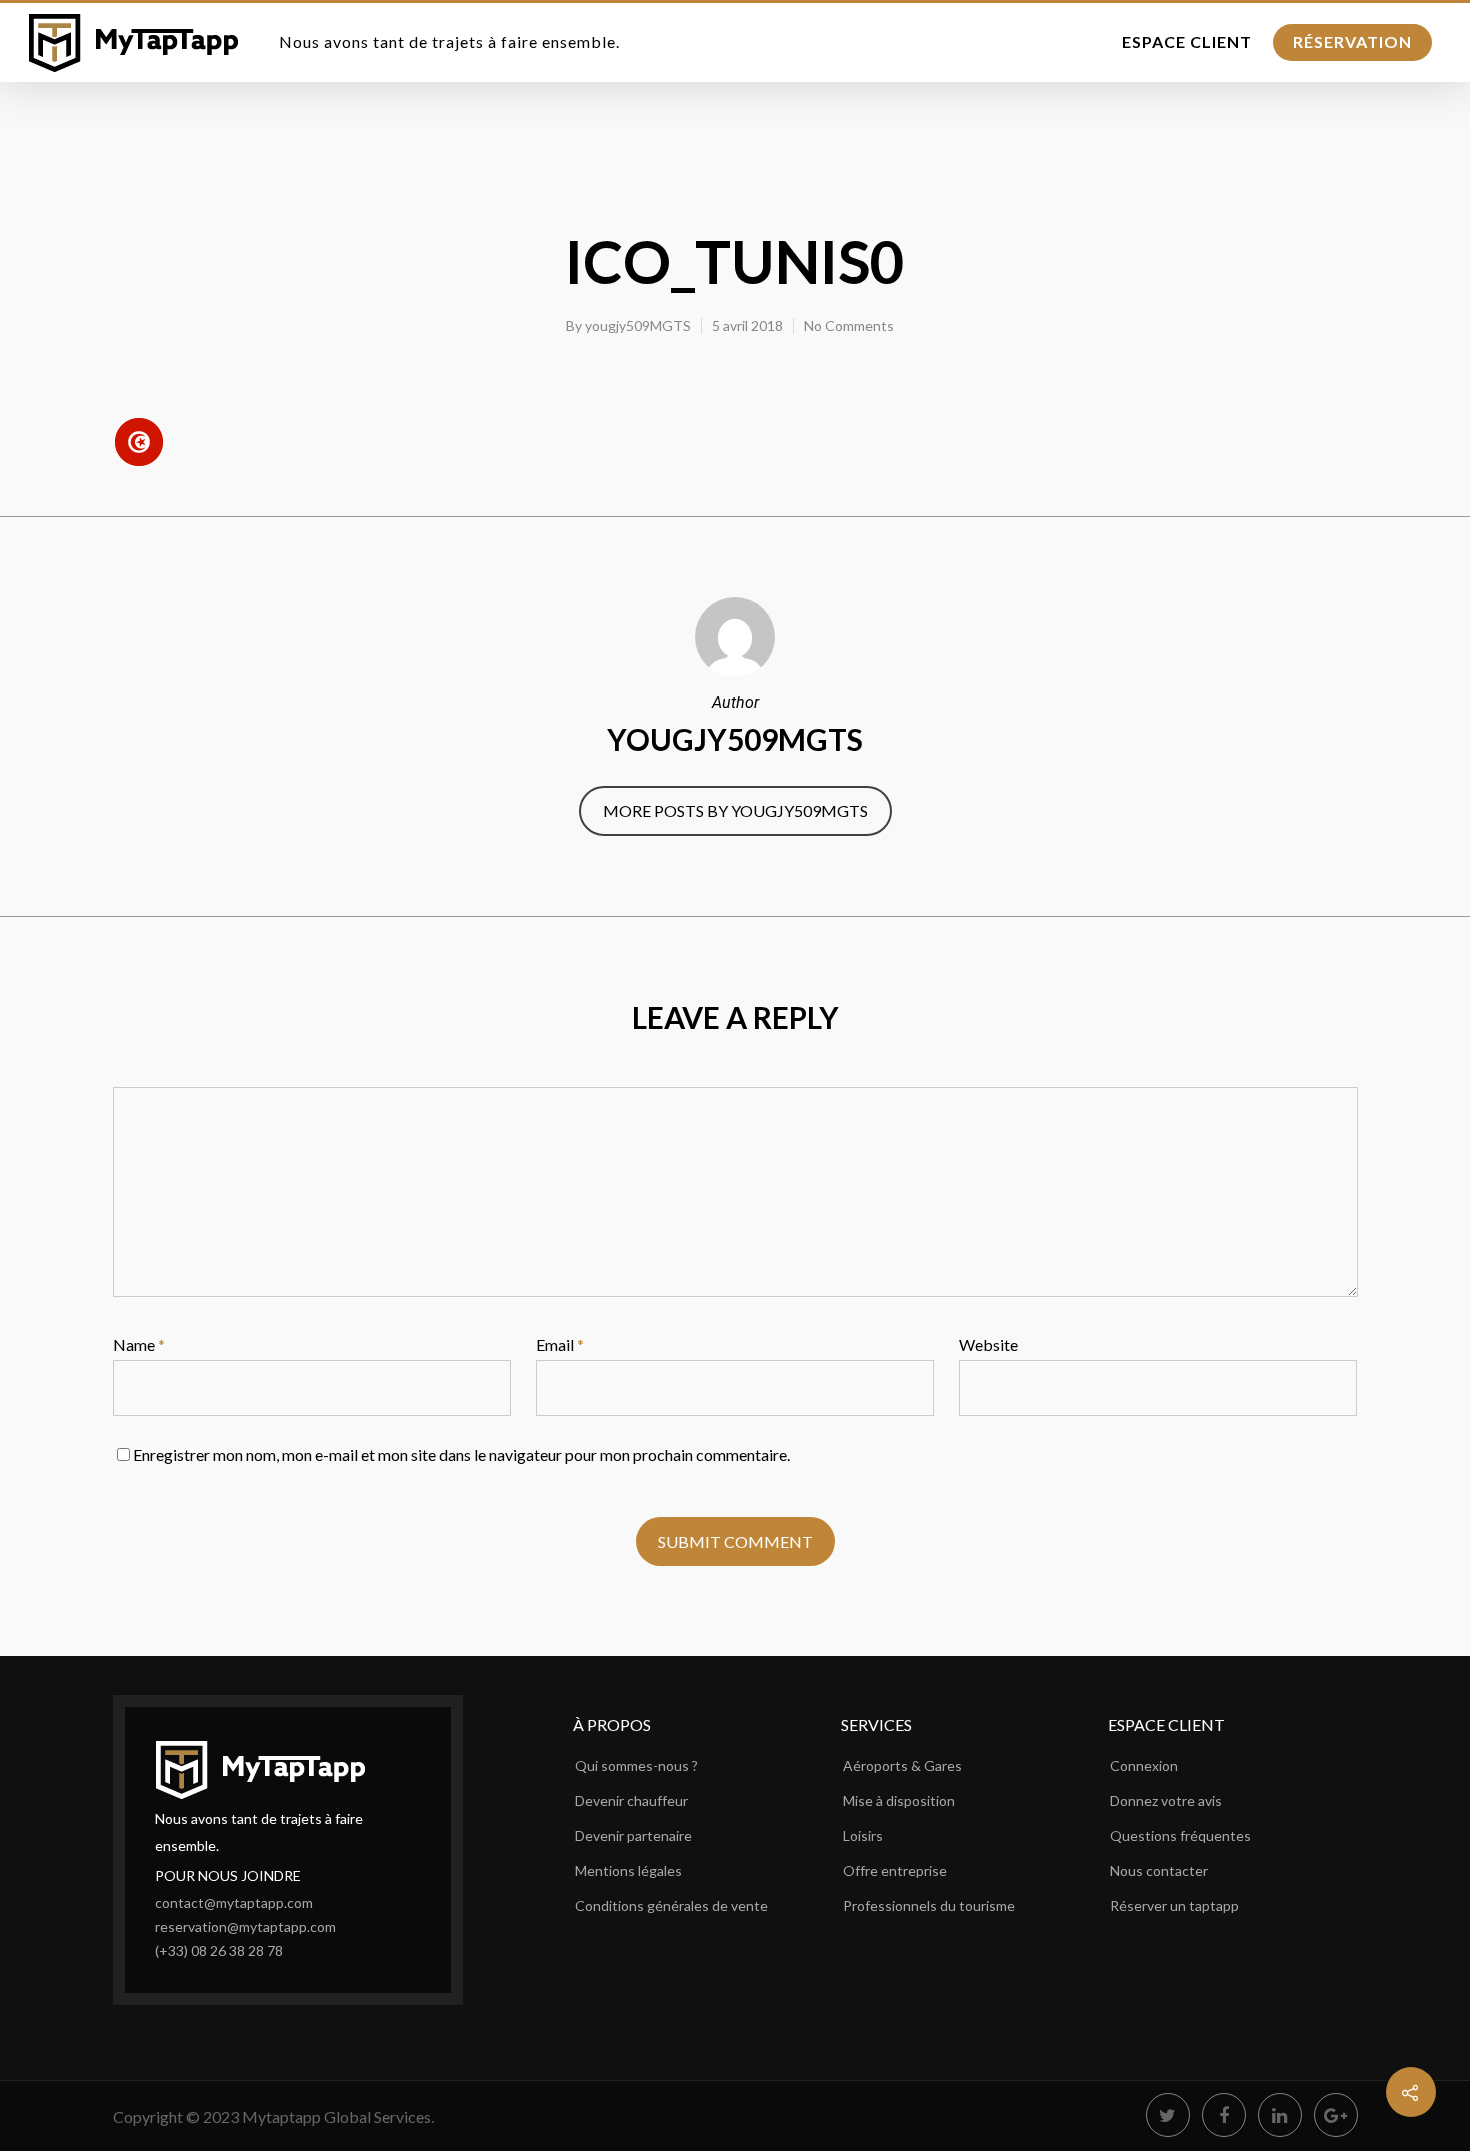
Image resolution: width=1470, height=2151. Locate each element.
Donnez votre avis (1166, 1800)
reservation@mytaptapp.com (245, 1926)
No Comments (849, 325)
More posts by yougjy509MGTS (735, 810)
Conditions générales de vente (671, 1905)
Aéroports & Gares (902, 1765)
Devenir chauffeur (631, 1800)
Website (988, 1344)
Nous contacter (1159, 1870)
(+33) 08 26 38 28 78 (219, 1950)
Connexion (1144, 1765)
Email (560, 1344)
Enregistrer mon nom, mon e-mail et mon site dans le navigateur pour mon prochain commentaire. (461, 1454)
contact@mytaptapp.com (234, 1902)
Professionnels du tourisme (929, 1905)
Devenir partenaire (633, 1835)
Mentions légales (628, 1870)
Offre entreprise (895, 1870)
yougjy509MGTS (638, 325)
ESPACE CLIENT (1187, 41)
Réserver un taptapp (1174, 1905)
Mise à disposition (899, 1800)
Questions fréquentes (1180, 1835)
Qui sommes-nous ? (636, 1765)
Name (139, 1344)
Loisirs (863, 1835)
